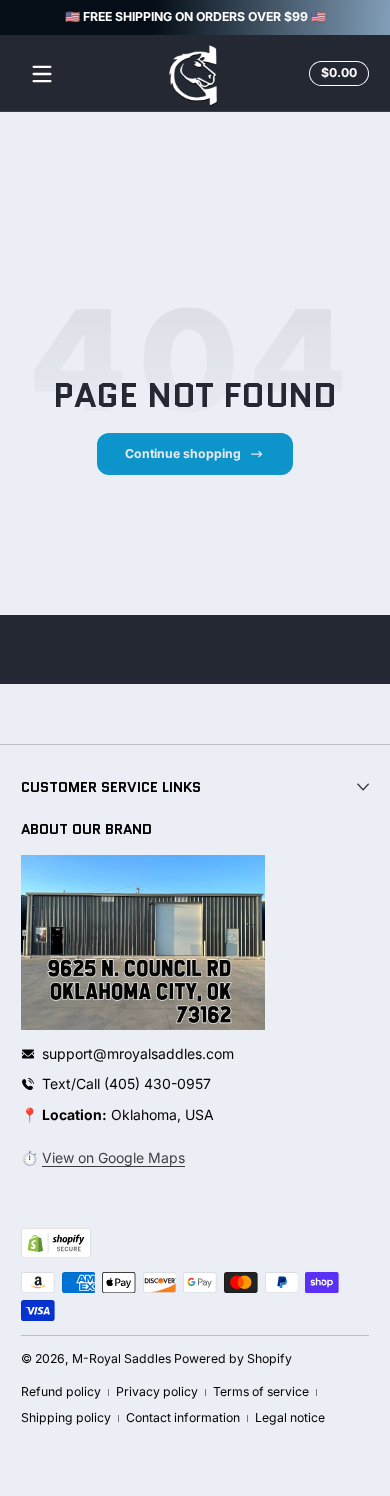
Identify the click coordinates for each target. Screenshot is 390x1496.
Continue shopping (183, 453)
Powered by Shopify (233, 1358)
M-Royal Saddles (121, 1358)
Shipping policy (66, 1417)
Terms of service (261, 1391)
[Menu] (42, 74)
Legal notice (290, 1417)
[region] (195, 18)
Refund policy (61, 1391)
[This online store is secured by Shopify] (56, 1243)
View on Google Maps (113, 1157)
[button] (336, 74)
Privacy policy (157, 1391)
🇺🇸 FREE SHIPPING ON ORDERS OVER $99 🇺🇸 (195, 16)
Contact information (183, 1417)
